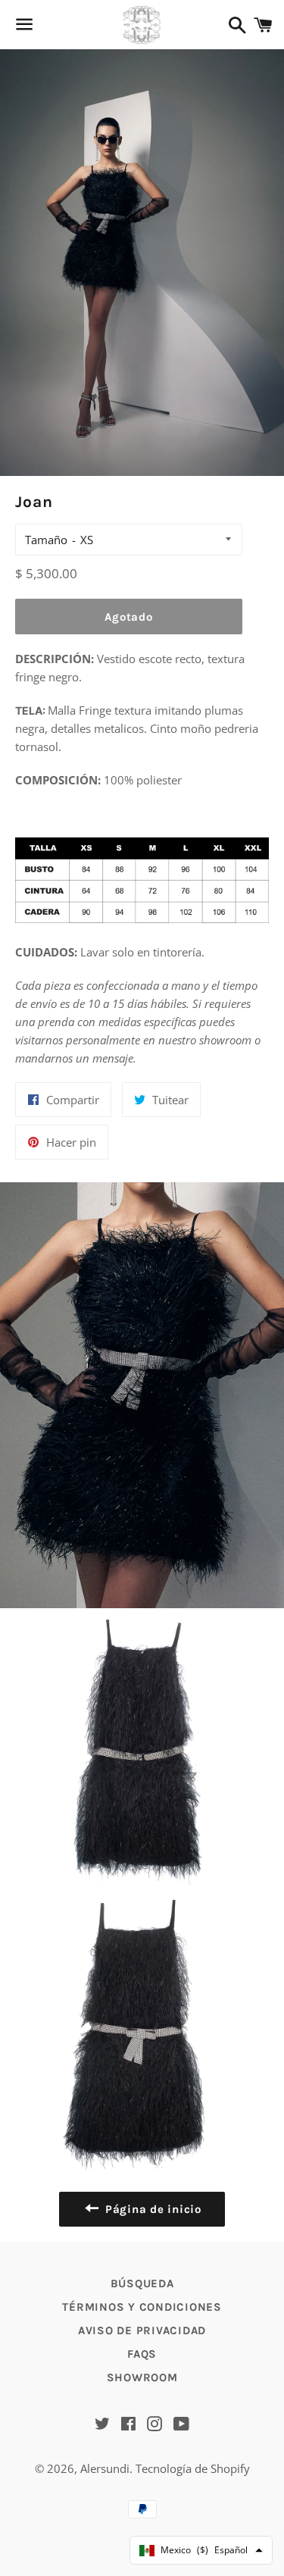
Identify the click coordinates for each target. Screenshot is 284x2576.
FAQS (142, 2354)
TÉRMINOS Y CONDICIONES (142, 2307)
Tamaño (46, 540)
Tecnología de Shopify (193, 2468)
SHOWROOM (142, 2377)
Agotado (128, 617)
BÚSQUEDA (142, 2283)
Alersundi (105, 2468)
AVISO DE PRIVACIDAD (142, 2330)
